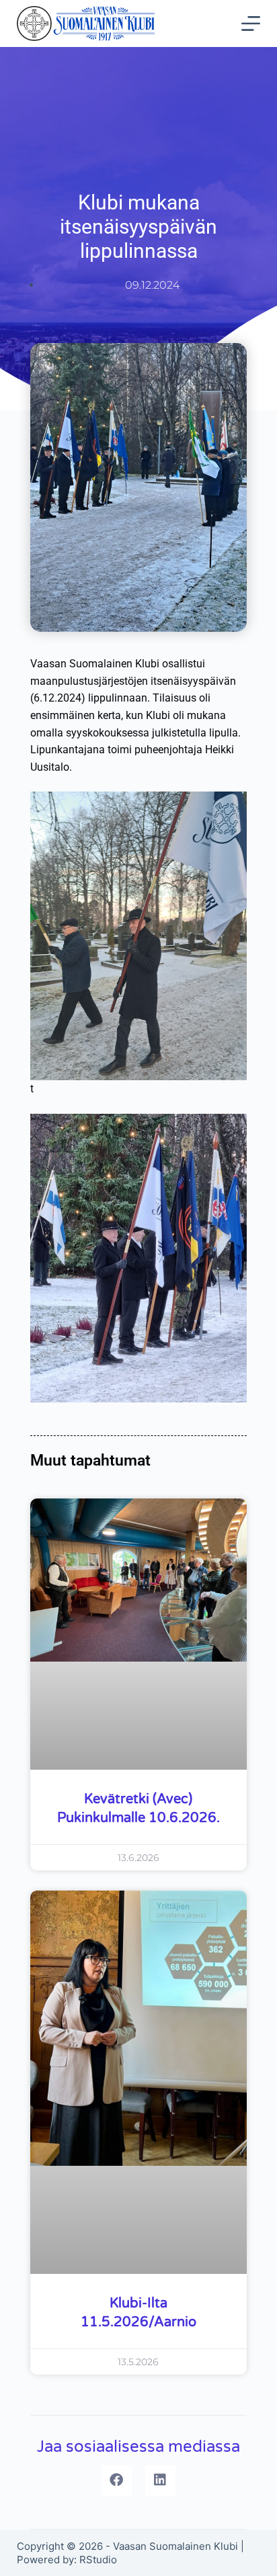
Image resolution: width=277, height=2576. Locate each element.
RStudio (98, 2560)
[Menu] (251, 23)
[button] (117, 2480)
